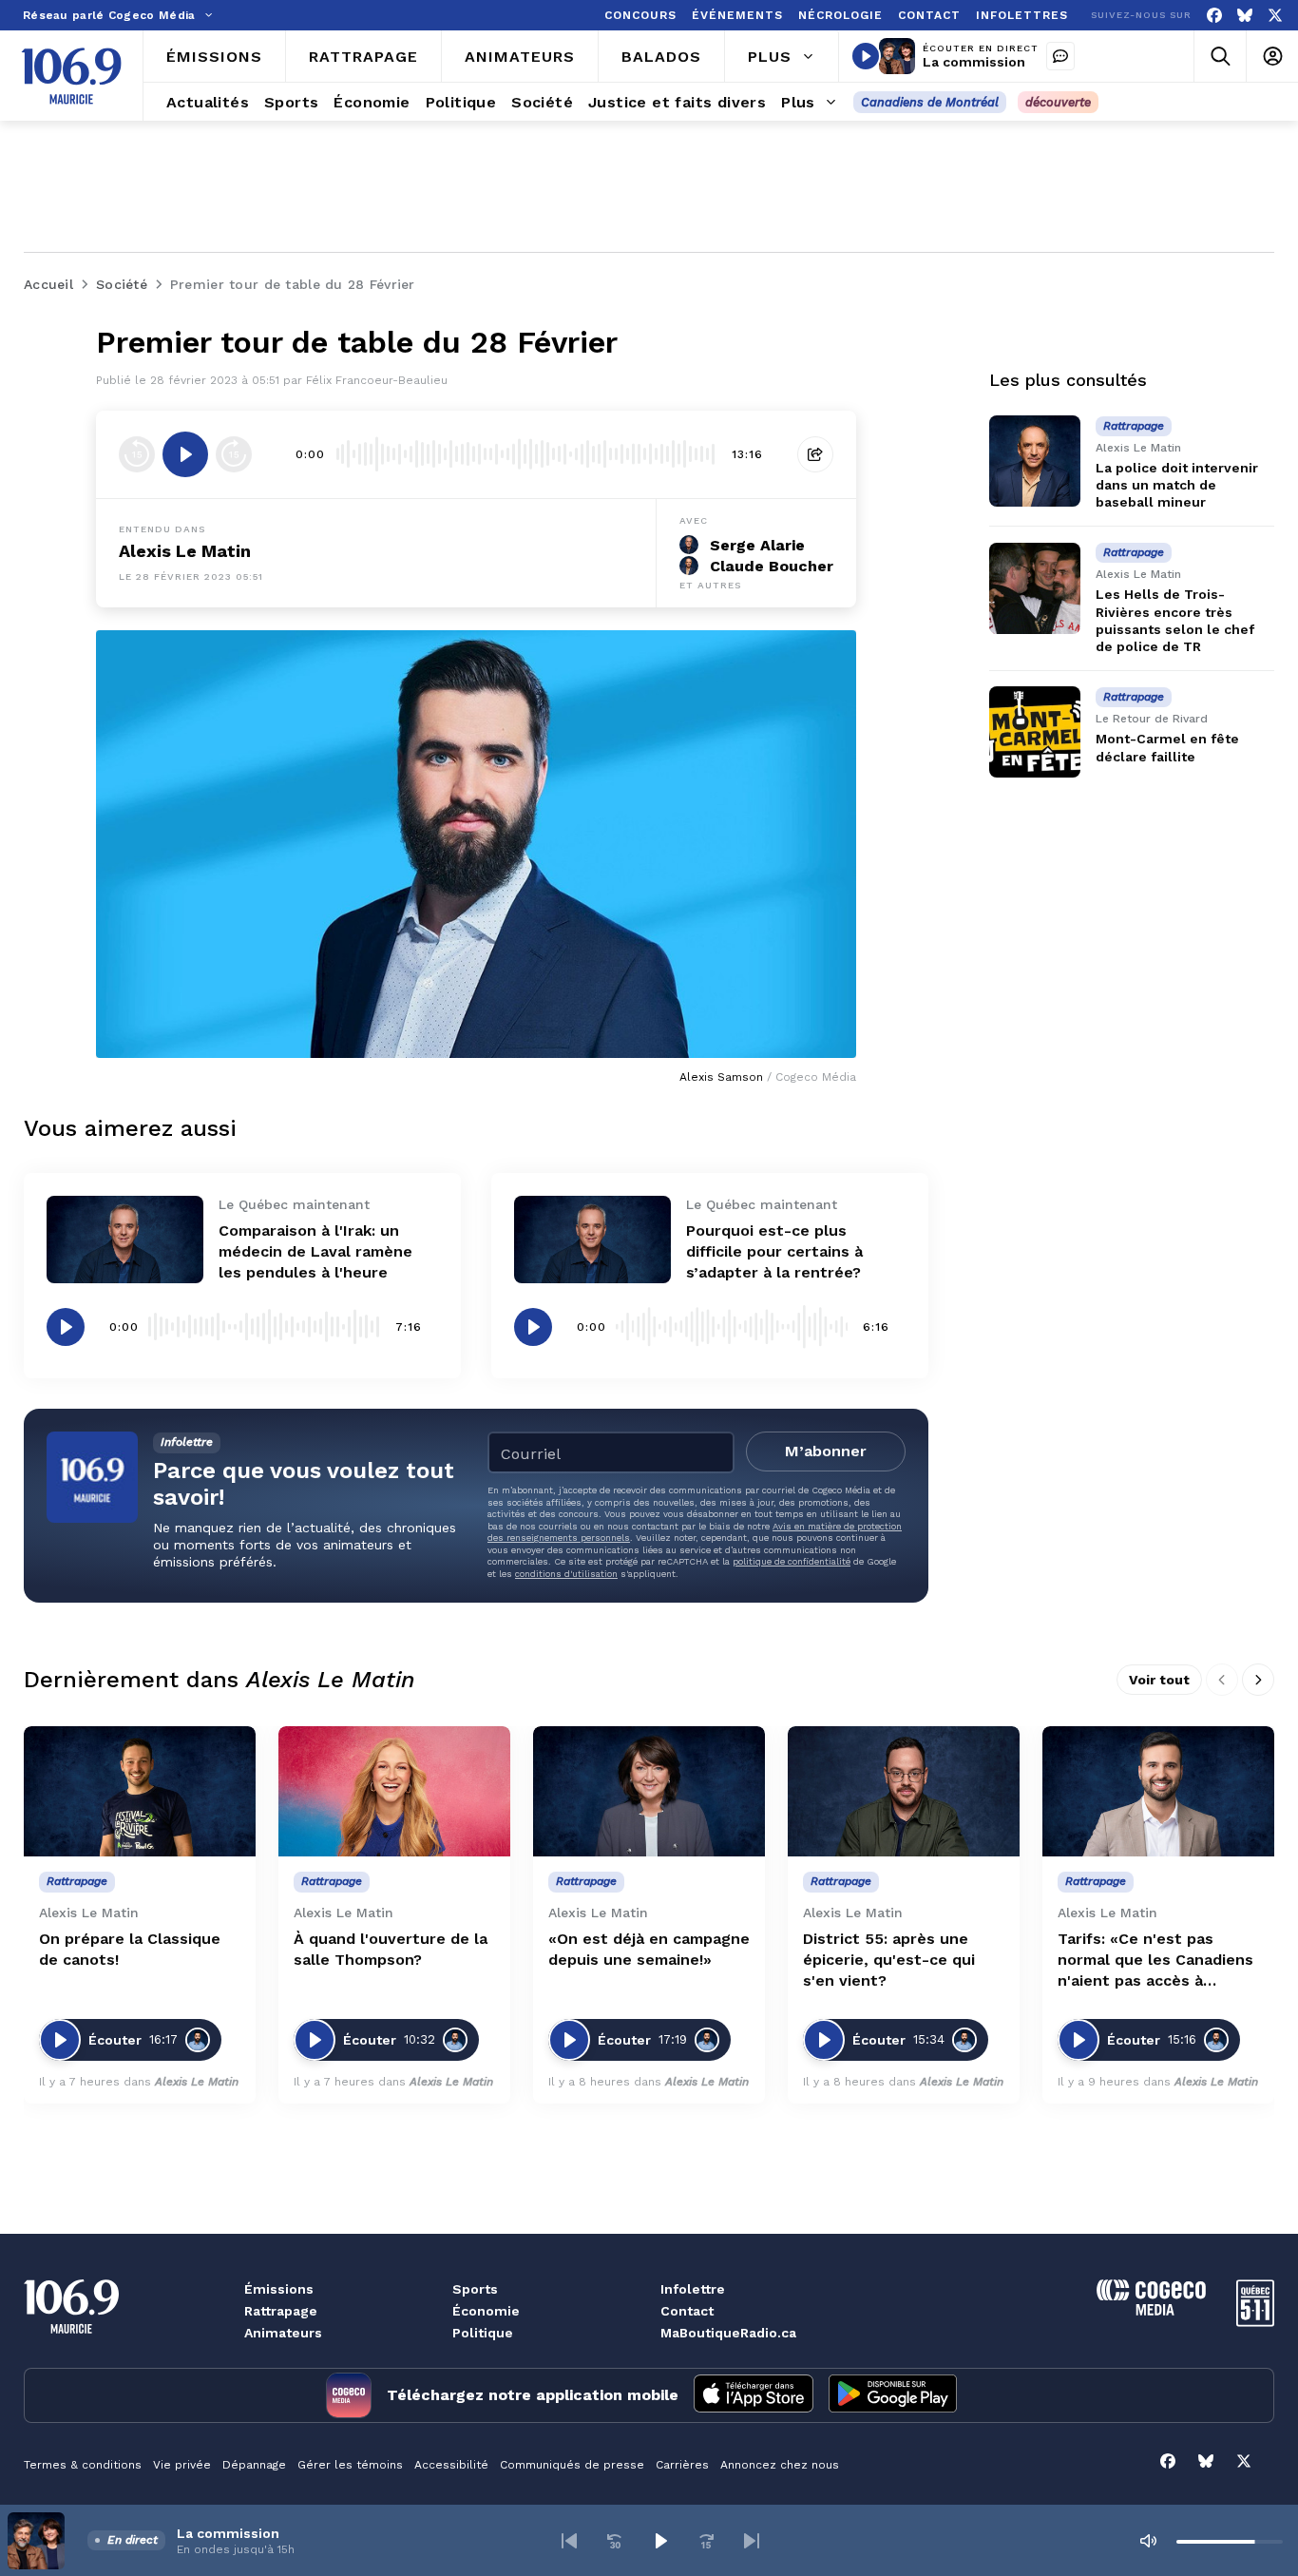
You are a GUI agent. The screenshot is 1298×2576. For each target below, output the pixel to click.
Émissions (279, 2289)
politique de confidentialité (792, 1561)
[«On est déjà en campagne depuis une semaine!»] (649, 1791)
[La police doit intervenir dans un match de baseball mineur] (1035, 461)
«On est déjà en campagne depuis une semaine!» (649, 1949)
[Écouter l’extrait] (185, 454)
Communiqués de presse (572, 2465)
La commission (974, 62)
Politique (483, 2333)
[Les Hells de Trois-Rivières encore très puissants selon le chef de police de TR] (1035, 588)
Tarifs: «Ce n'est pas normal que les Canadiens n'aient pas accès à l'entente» (1155, 1961)
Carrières (682, 2465)
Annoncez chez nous (780, 2465)
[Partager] (815, 454)
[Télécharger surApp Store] (754, 2395)
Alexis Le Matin (185, 551)
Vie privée (182, 2465)
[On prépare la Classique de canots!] (140, 1791)
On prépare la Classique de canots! (130, 1949)
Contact (687, 2311)
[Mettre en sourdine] (1148, 2541)
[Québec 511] (1255, 2322)
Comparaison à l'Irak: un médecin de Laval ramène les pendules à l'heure (315, 1251)
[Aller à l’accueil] (71, 76)
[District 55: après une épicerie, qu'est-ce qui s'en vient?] (904, 1791)
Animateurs (283, 2333)
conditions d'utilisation (566, 1574)
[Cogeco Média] (1151, 2310)
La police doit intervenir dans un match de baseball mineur (1177, 485)
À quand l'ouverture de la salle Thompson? (391, 1949)
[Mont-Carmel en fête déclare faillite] (1035, 732)
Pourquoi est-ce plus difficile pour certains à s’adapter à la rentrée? (774, 1251)
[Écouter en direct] (866, 56)
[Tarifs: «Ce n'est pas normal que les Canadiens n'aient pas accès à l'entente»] (1158, 1791)
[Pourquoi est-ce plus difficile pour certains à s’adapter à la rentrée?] (592, 1240)
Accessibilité (451, 2465)
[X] (1275, 16)
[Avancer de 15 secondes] (234, 454)
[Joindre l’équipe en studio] (1060, 56)
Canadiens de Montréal (930, 102)
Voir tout (1159, 1680)
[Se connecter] (1272, 57)
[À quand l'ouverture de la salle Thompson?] (394, 1791)
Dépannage (254, 2465)
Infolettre (693, 2289)
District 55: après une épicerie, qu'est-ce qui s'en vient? (889, 1960)
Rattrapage (281, 2311)
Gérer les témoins (350, 2465)
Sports (475, 2289)
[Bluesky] (1245, 16)
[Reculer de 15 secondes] (137, 454)
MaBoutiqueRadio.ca (728, 2333)
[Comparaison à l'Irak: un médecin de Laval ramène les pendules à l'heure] (125, 1240)
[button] (569, 2541)
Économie (486, 2311)
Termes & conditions (83, 2465)
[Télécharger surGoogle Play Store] (893, 2395)
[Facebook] (1214, 16)
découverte (1058, 102)
